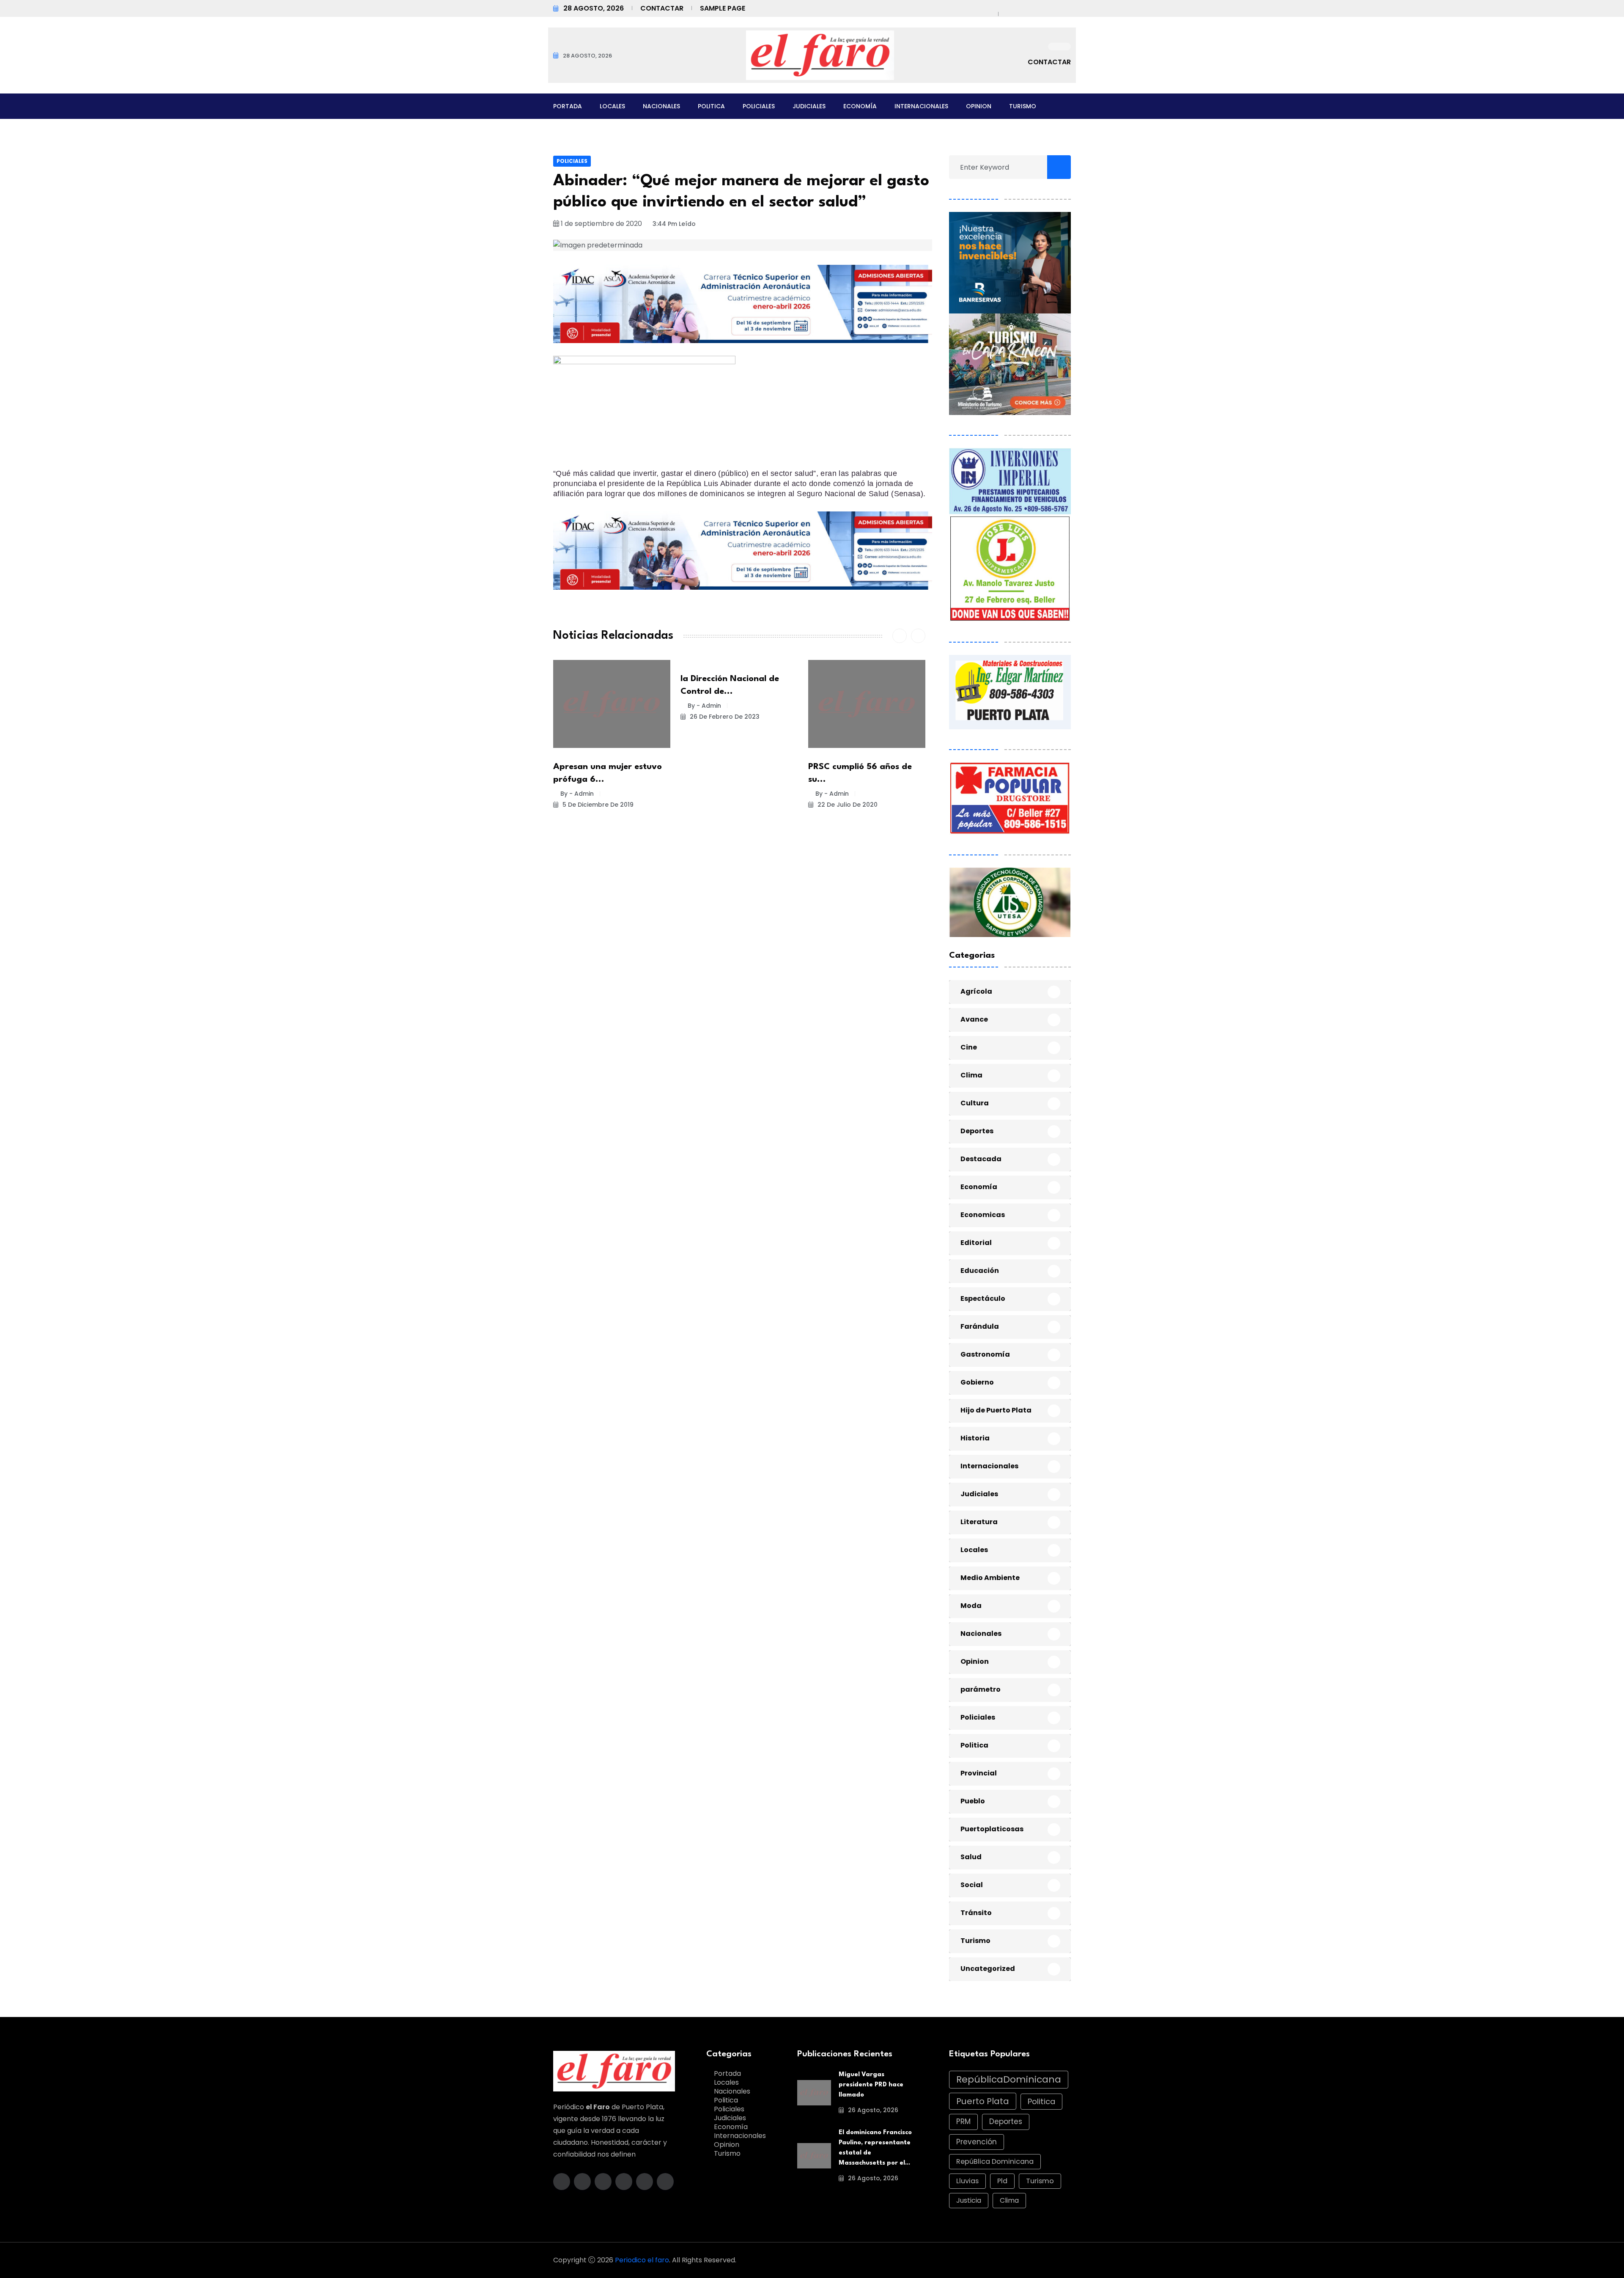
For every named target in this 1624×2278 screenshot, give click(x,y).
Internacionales (921, 106)
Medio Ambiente (990, 1578)
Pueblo (973, 1801)
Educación (980, 1271)
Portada (568, 106)
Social (972, 1885)
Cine (969, 1047)
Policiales (759, 106)
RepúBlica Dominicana (995, 2161)
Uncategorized (988, 1969)
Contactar (662, 8)
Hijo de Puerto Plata (996, 1410)
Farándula (980, 1326)
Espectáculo (983, 1298)
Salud (971, 1857)
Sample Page (723, 8)
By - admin (577, 794)
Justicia (969, 2200)
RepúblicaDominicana (1009, 2079)
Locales (612, 106)
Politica (711, 106)
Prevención (977, 2142)
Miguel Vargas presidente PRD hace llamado (871, 2085)
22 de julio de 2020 (847, 805)
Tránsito (976, 1913)
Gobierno (977, 1382)
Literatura (979, 1522)
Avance (974, 1019)
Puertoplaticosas (992, 1829)
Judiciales (809, 106)
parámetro (981, 1689)
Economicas (983, 1215)
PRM (963, 2121)
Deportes (977, 1131)
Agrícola (976, 991)
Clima (971, 1075)
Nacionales (661, 106)
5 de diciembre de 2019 (597, 805)
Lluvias (967, 2181)
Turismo (1023, 106)
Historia (975, 1438)
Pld (1002, 2181)
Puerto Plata (983, 2101)
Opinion (979, 106)
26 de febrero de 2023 (724, 717)
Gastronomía (985, 1354)
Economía (860, 106)
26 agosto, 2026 (872, 2110)
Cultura (975, 1103)
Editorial (976, 1243)
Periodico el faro (642, 2260)
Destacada (981, 1159)
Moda (971, 1606)
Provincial (979, 1773)
